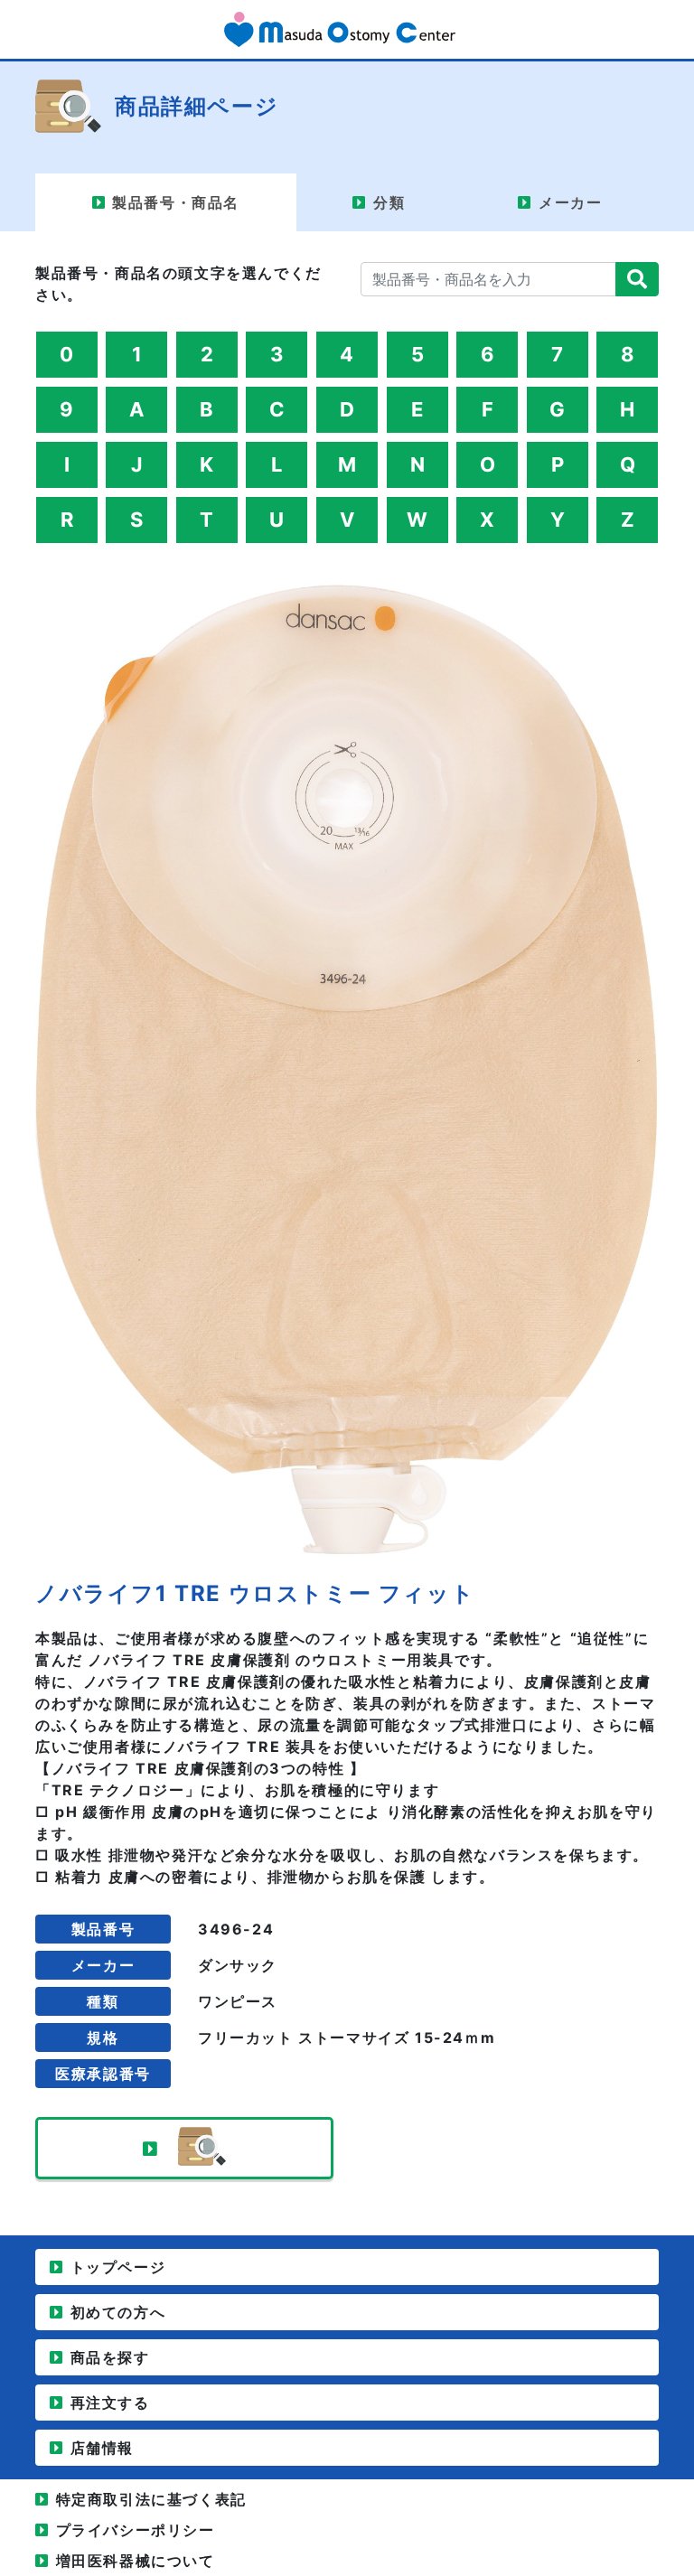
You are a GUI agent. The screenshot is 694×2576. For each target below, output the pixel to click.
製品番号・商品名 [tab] (176, 202)
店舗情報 (102, 2448)
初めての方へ (118, 2312)
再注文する (110, 2403)
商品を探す (110, 2357)
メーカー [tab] (570, 202)
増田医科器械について (136, 2561)
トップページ (118, 2267)
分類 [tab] (389, 202)
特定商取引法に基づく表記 (151, 2499)
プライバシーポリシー (136, 2530)
